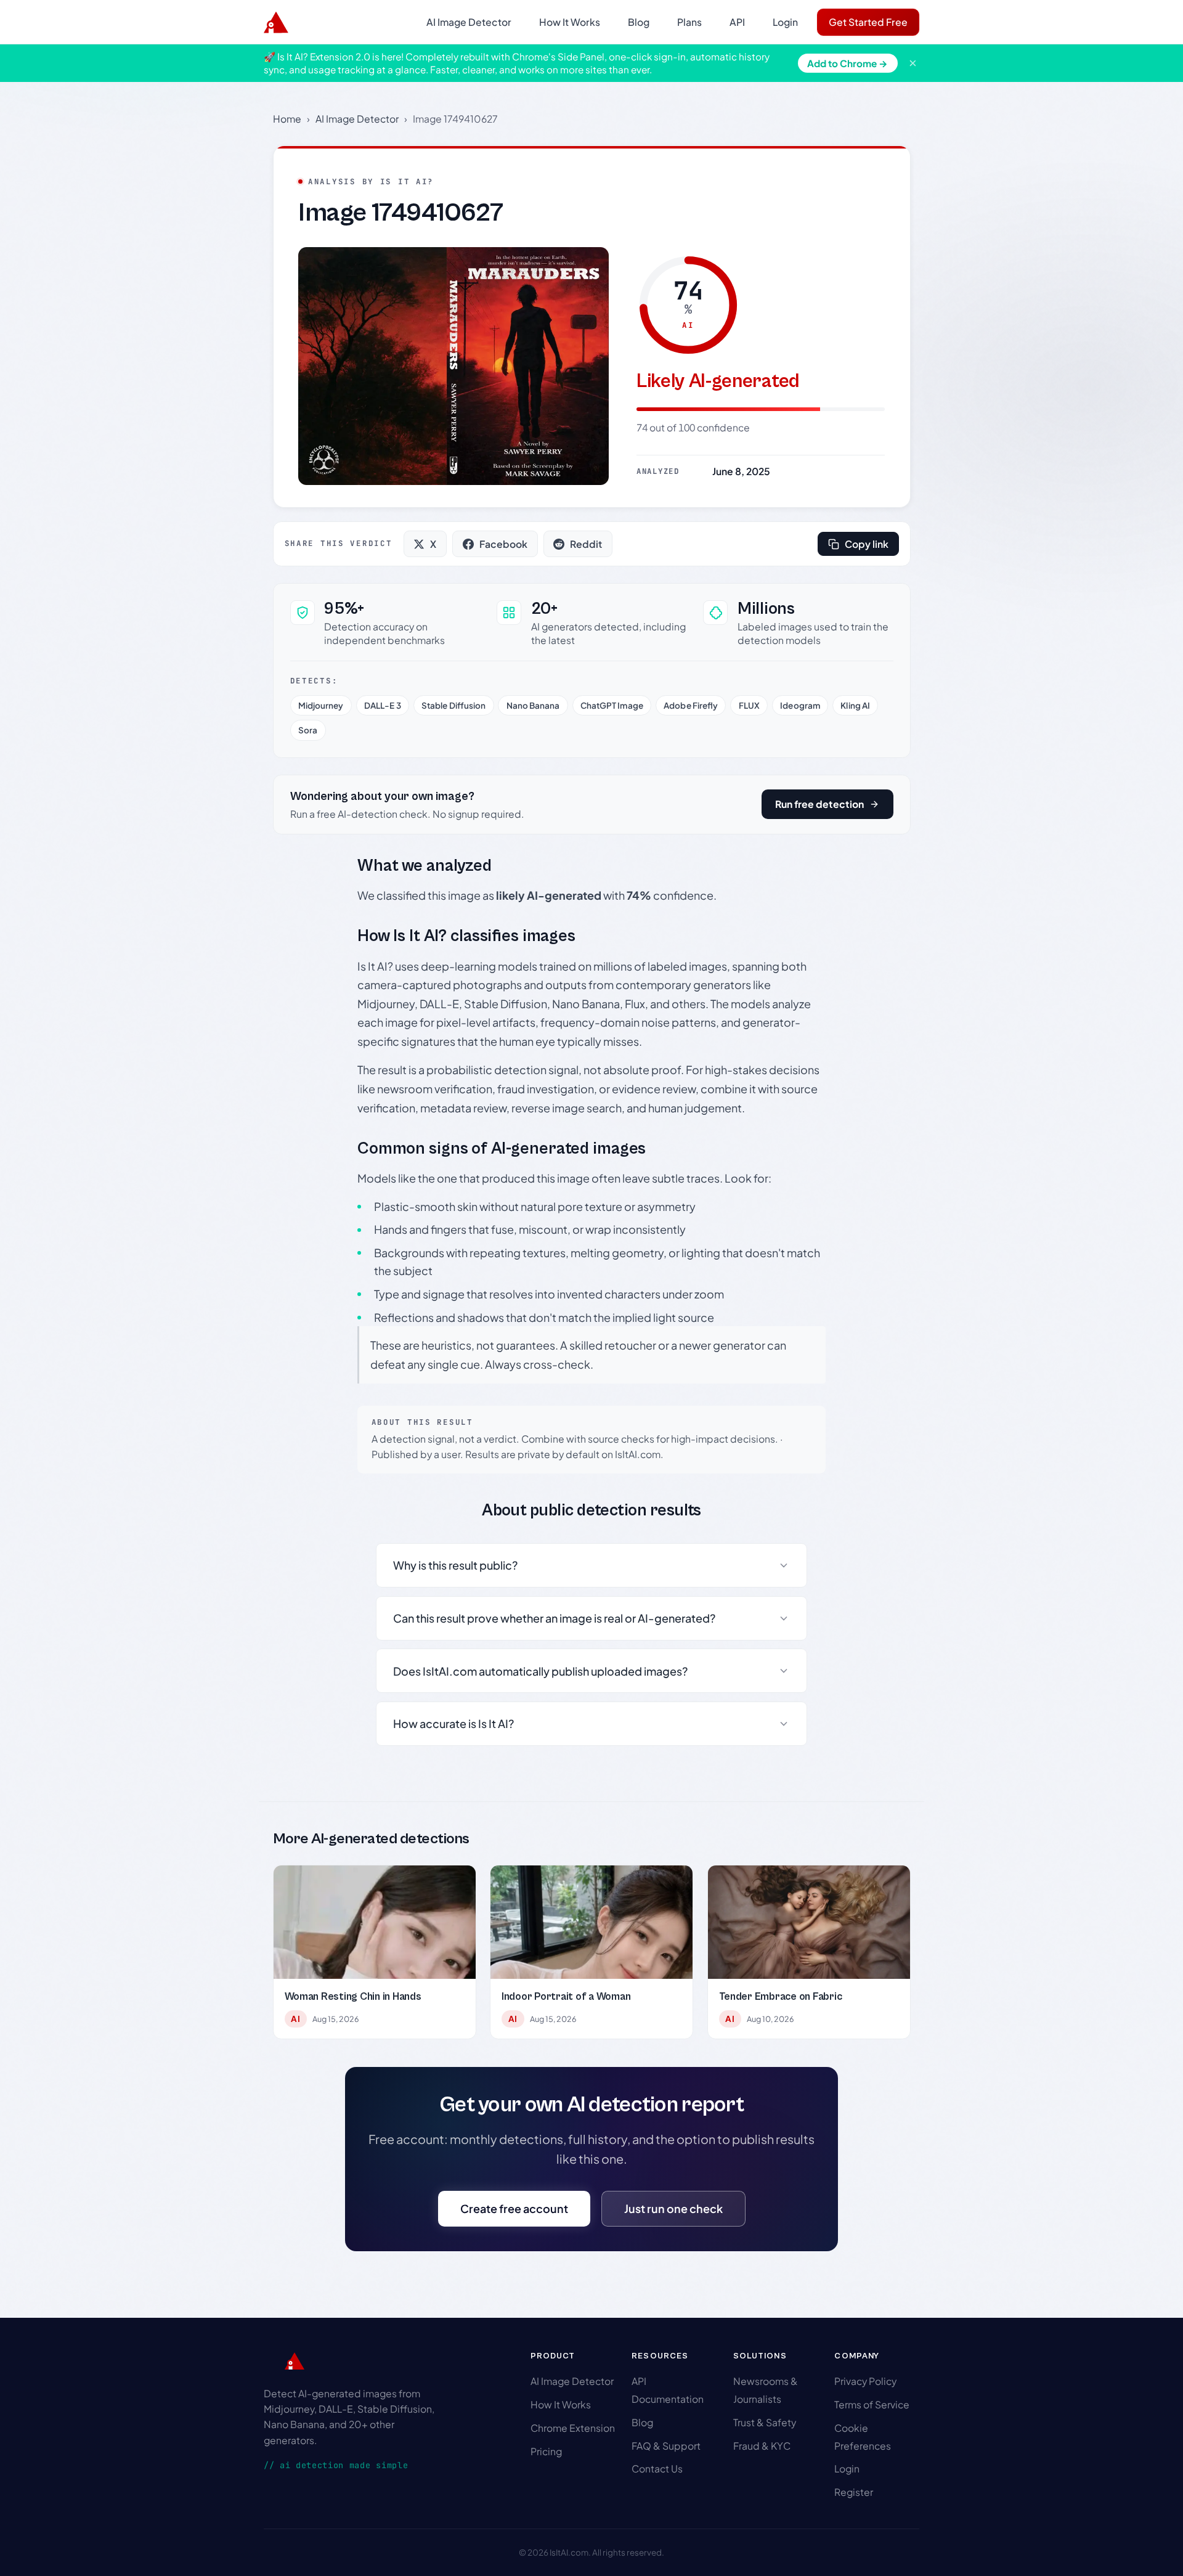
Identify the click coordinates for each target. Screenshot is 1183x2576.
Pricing (546, 2451)
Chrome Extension (573, 2428)
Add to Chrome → (848, 63)
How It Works (570, 22)
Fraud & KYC (762, 2446)
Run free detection (819, 804)
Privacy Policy (865, 2381)
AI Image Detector (469, 22)
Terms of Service (872, 2404)
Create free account (514, 2208)
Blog (639, 22)
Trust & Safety (765, 2422)
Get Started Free (868, 22)
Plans (689, 22)
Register (854, 2492)
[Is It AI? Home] (276, 22)
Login (785, 22)
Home (287, 119)
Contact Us (657, 2468)
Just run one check (673, 2208)
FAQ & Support (666, 2446)
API (737, 22)
